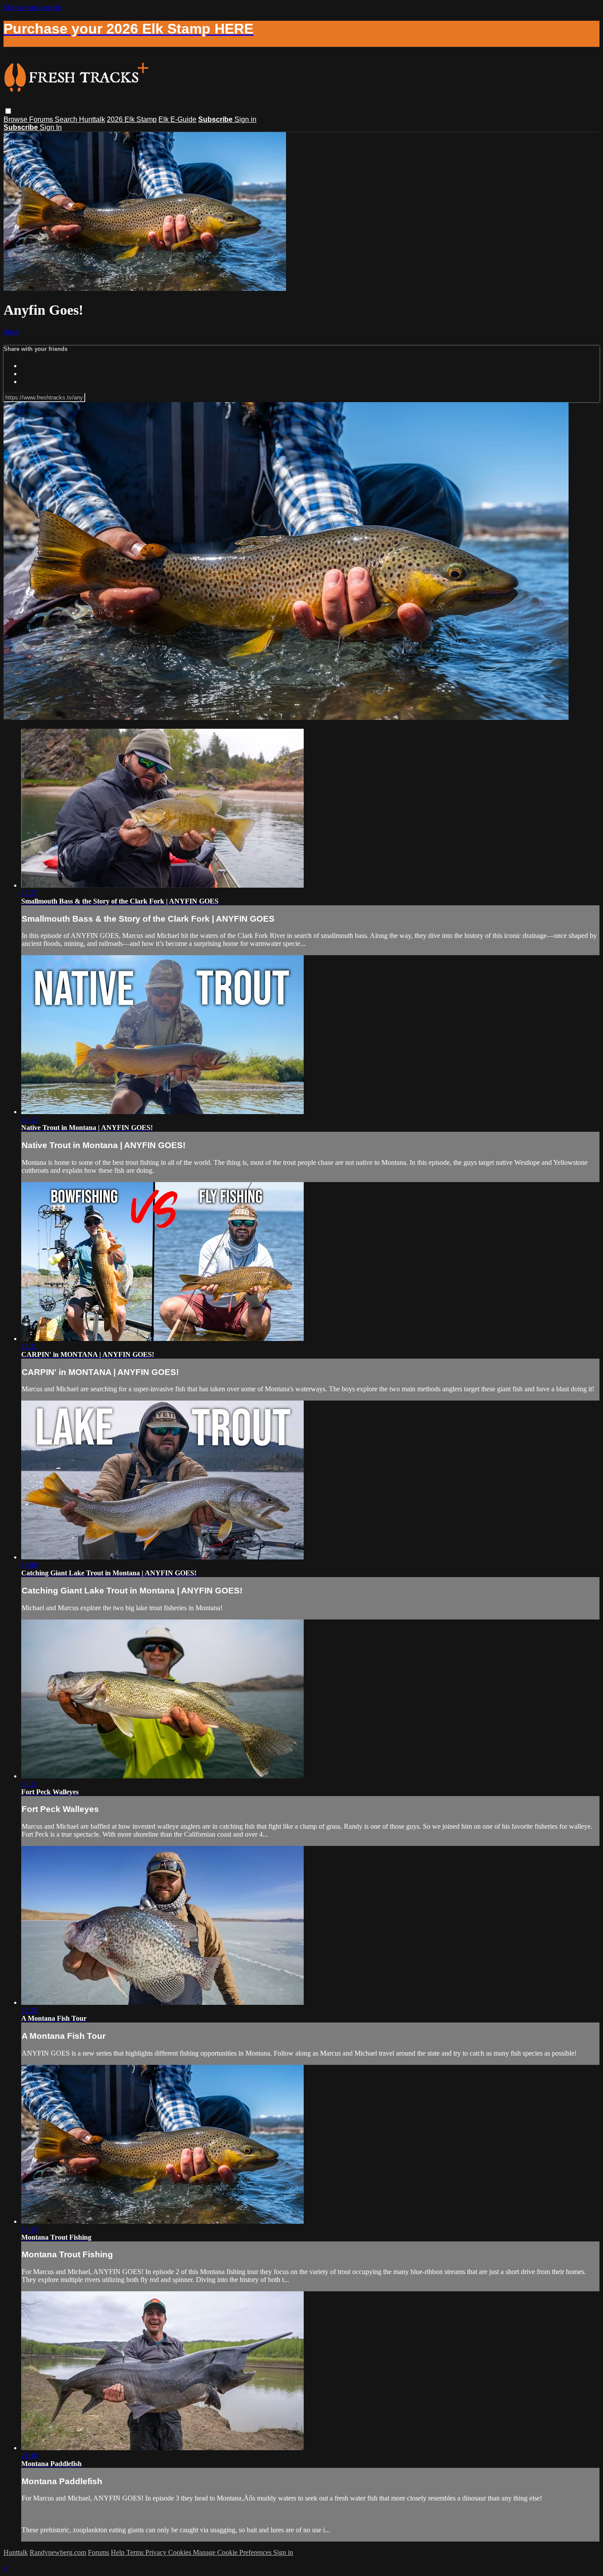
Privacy (157, 2552)
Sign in (245, 119)
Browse (16, 119)
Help (119, 2552)
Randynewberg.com (58, 2552)
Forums (42, 119)
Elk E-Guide (177, 119)
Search (67, 119)
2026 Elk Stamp (132, 119)
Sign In (51, 127)
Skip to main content (32, 7)
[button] (8, 111)
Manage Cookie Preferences (233, 2552)
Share (11, 332)
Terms (136, 2552)
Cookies (181, 2552)
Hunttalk (92, 119)
